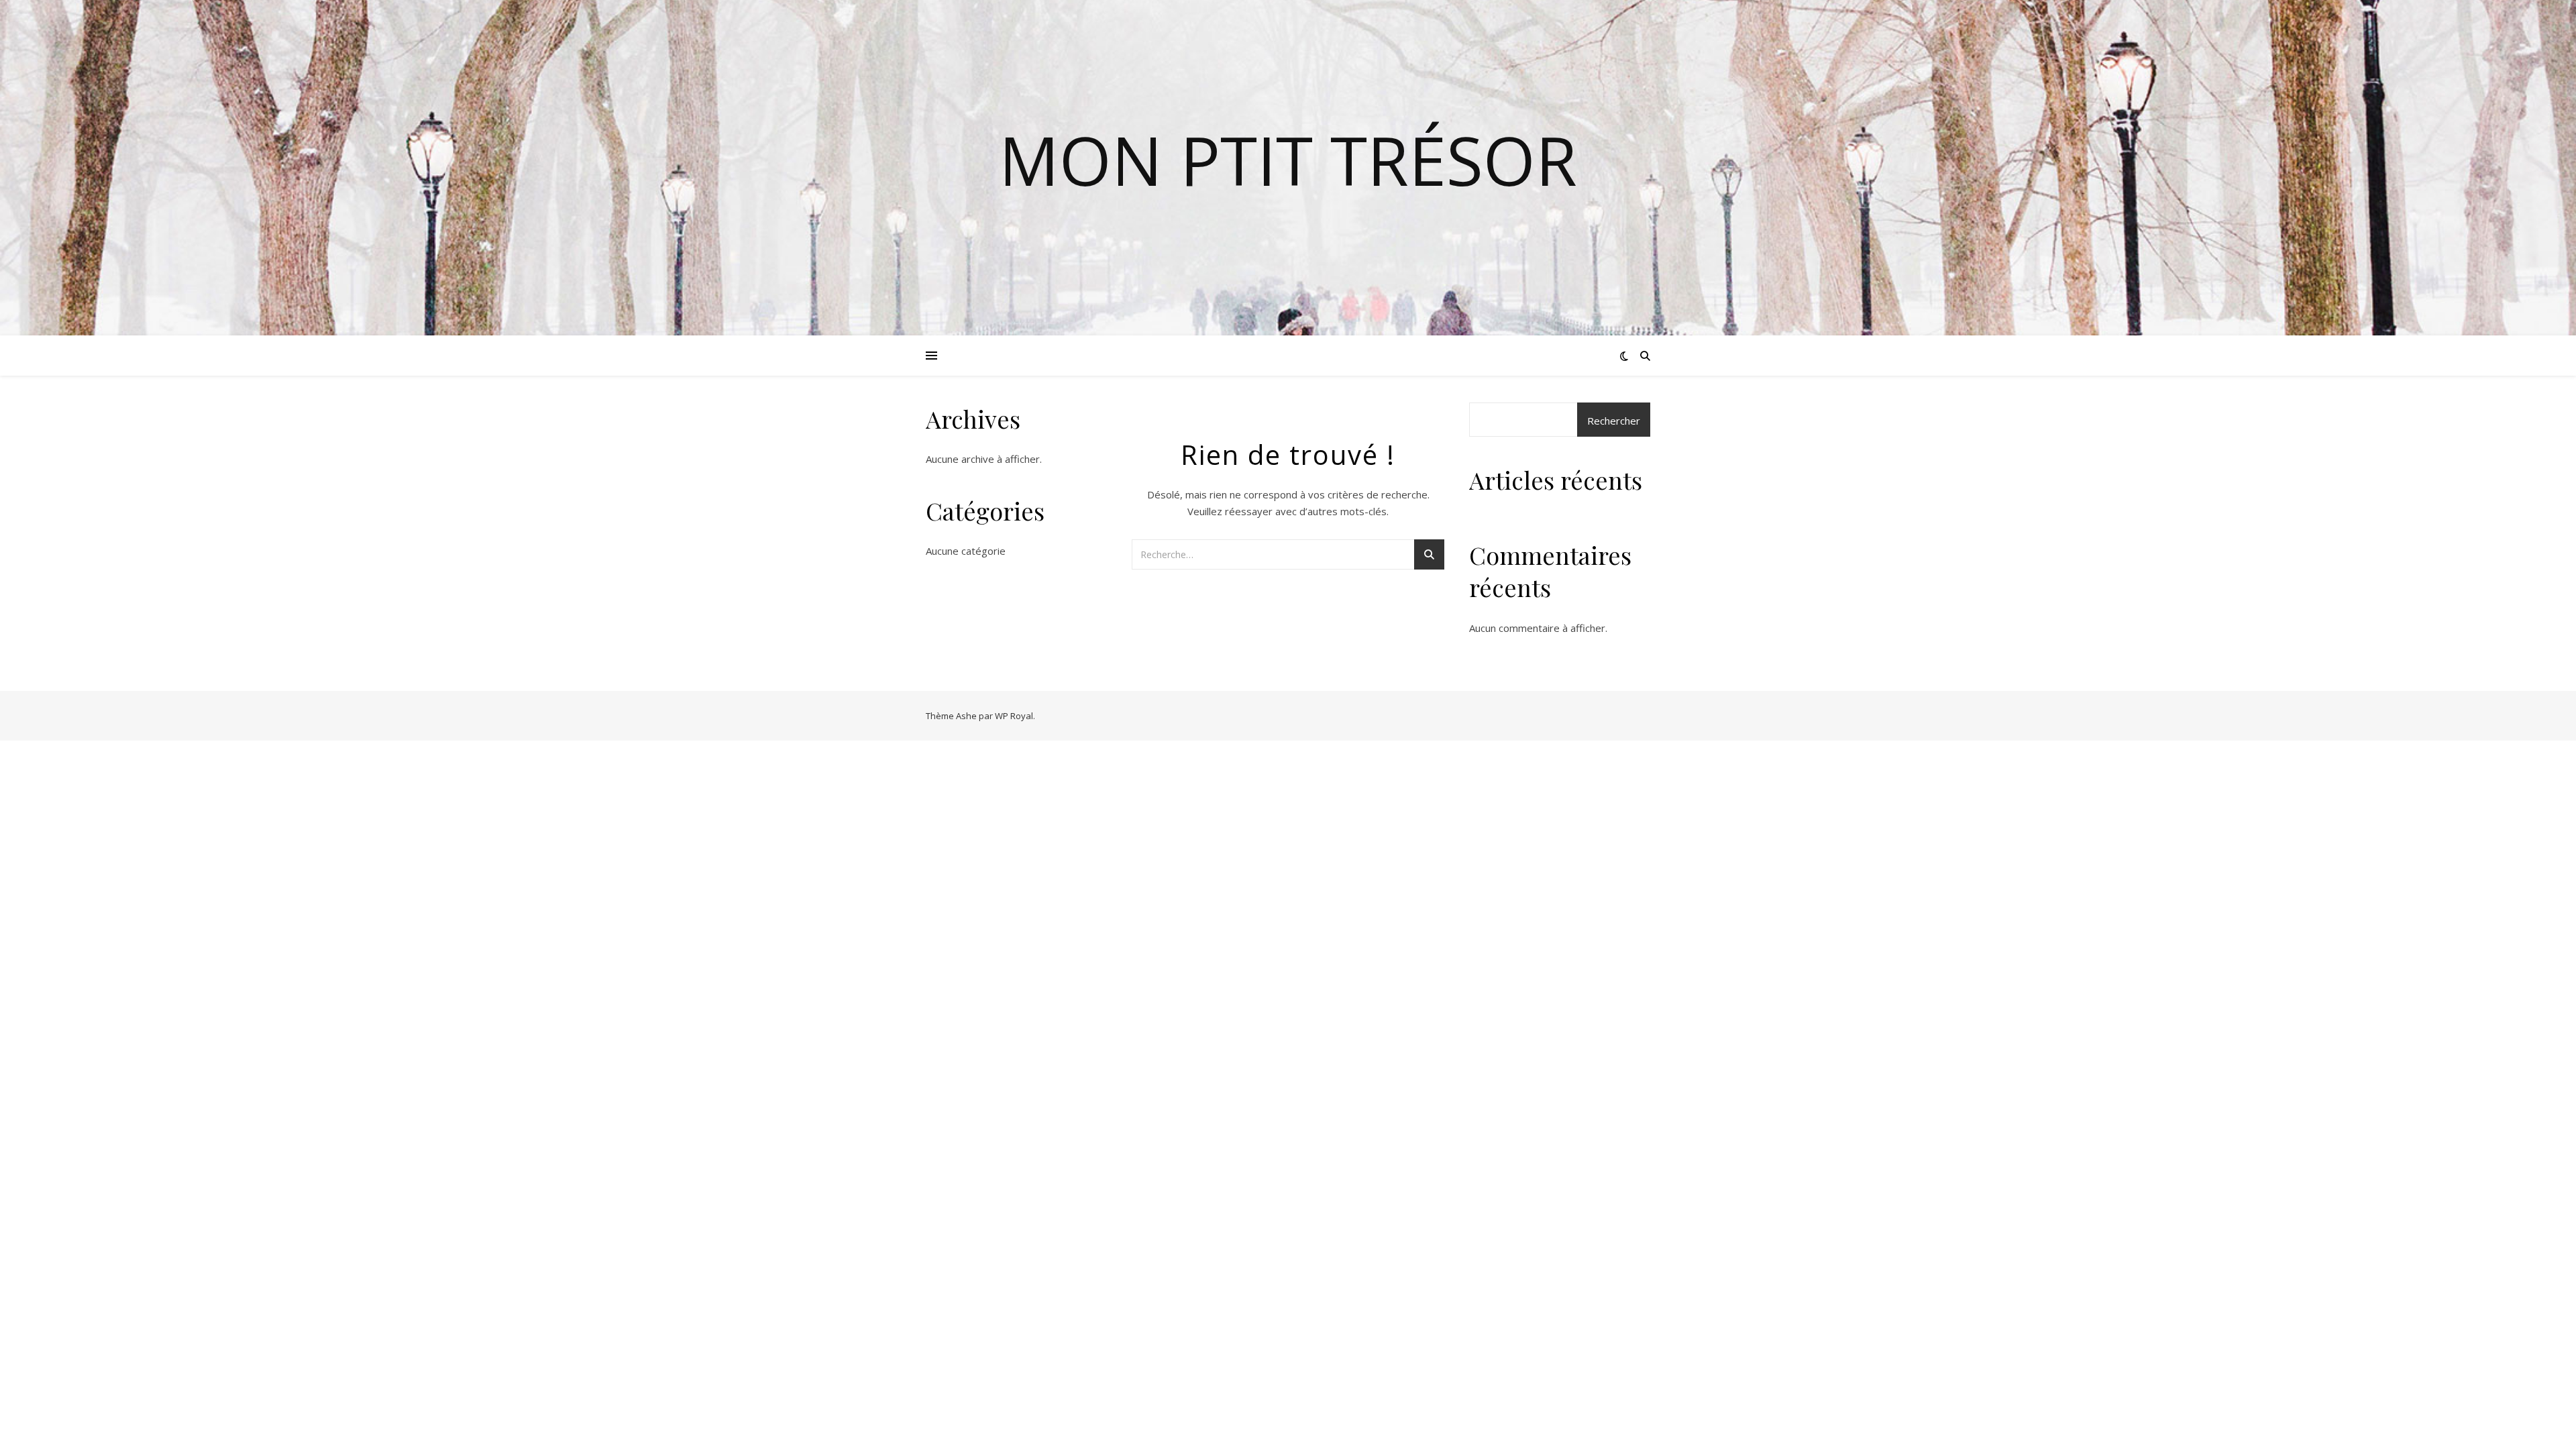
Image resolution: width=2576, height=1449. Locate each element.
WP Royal (1014, 716)
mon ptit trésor (1288, 160)
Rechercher (1614, 421)
